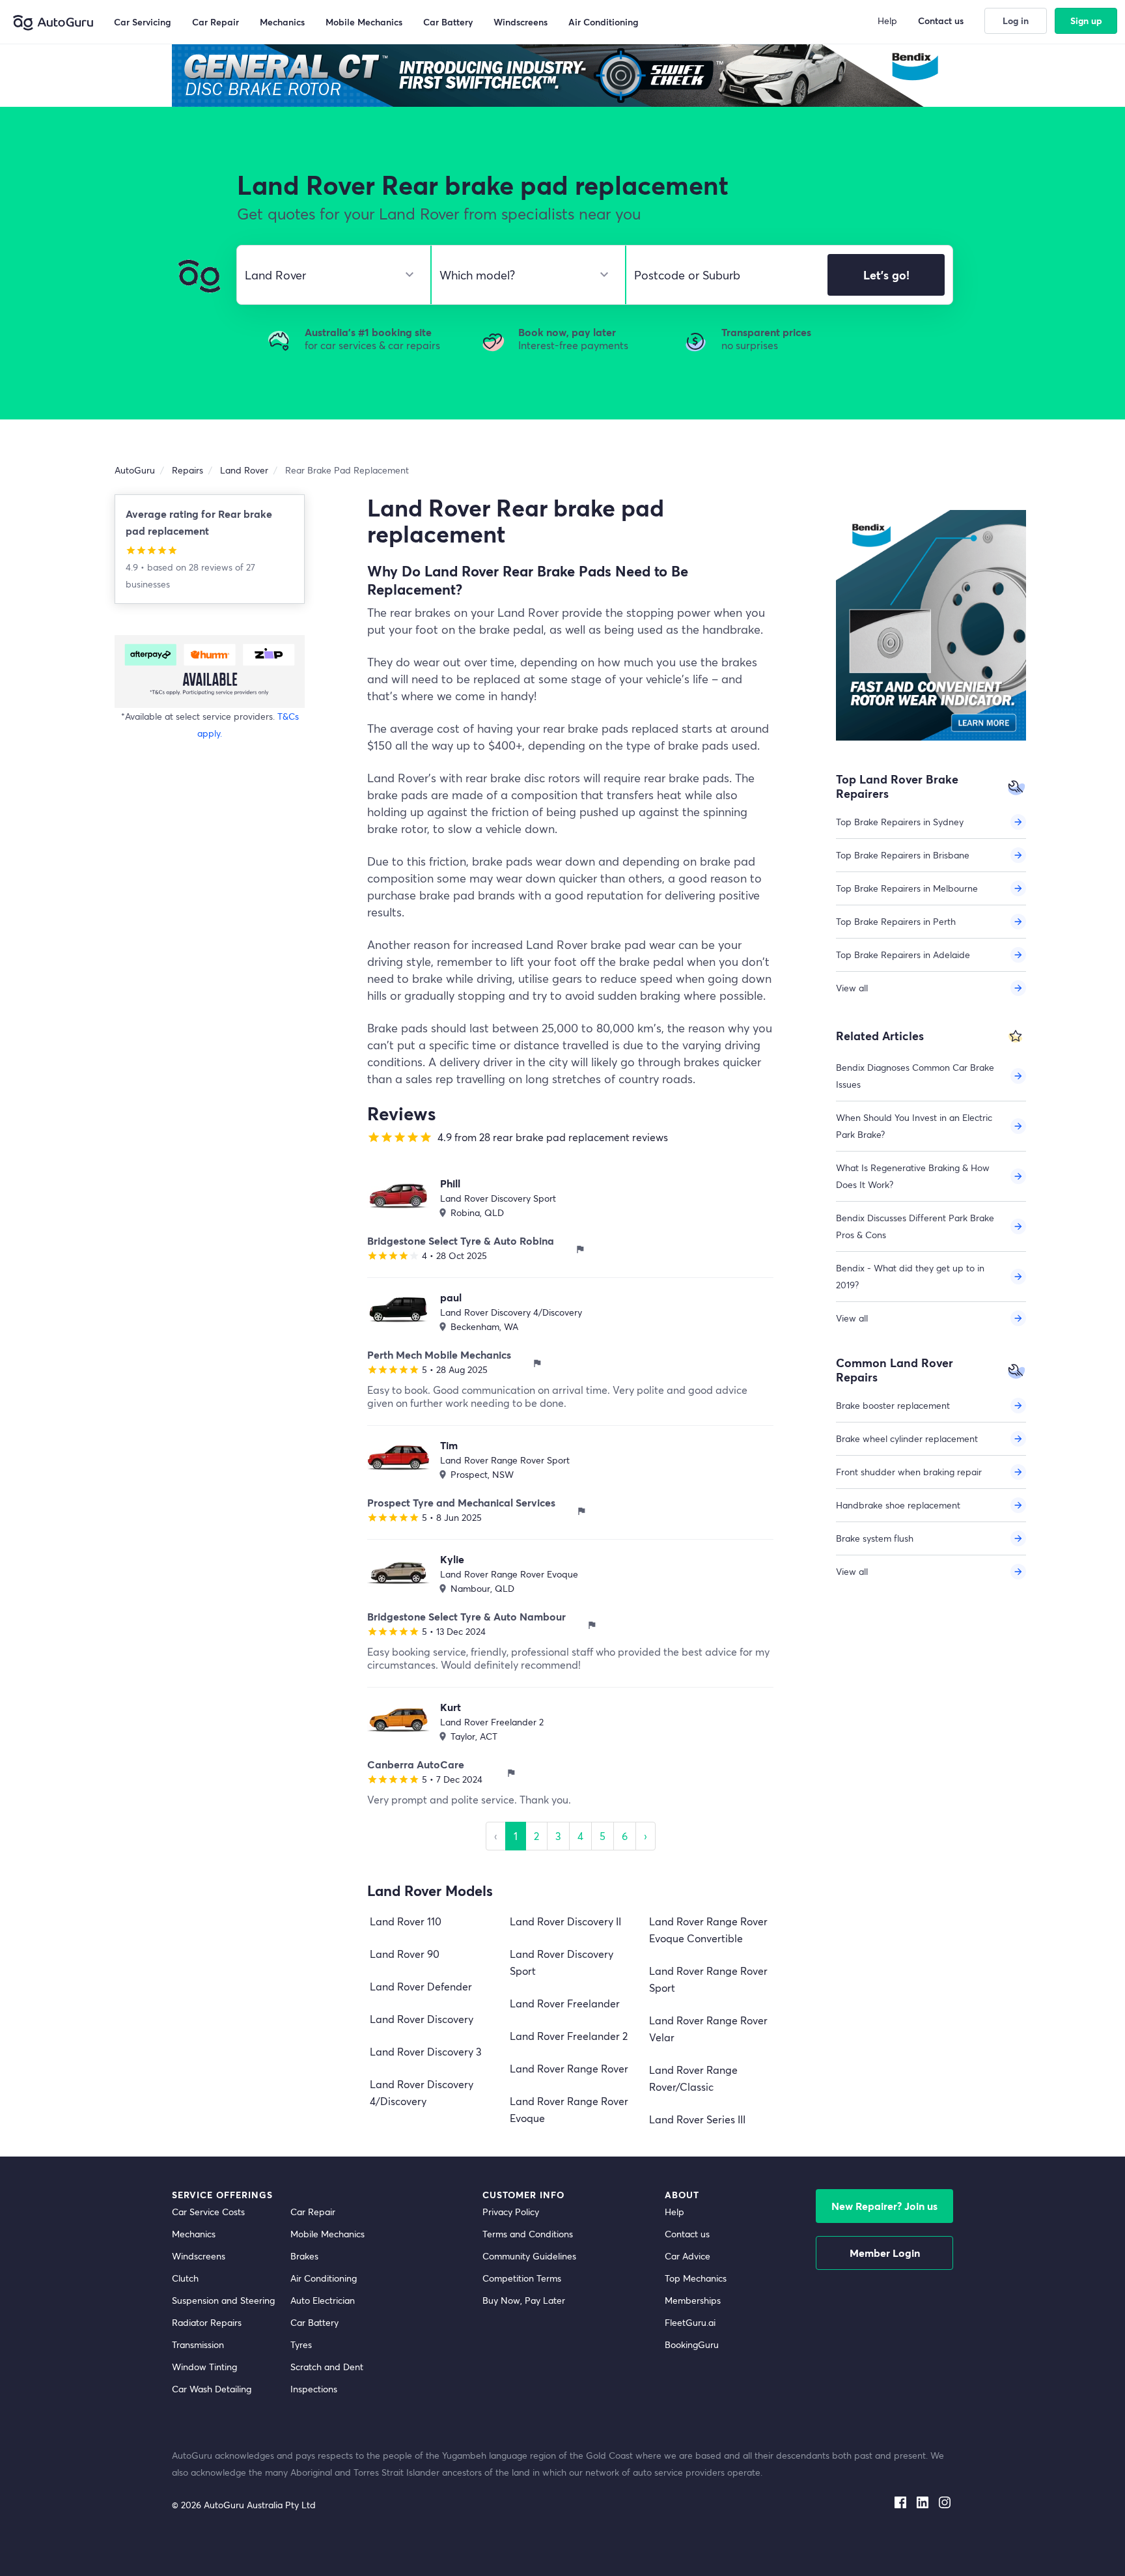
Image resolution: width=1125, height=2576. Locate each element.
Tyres (301, 2344)
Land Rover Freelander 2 (492, 1722)
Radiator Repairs (207, 2322)
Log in (1016, 21)
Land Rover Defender (421, 1986)
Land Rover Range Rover (569, 2068)
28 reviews (212, 567)
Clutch (185, 2278)
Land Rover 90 (405, 1954)
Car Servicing (143, 22)
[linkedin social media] (923, 2500)
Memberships (693, 2300)
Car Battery (314, 2322)
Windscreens (199, 2256)
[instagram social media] (945, 2500)
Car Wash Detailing (212, 2389)
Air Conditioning (324, 2278)
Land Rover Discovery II (565, 1921)
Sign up (1086, 21)
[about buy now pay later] (210, 671)
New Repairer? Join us (884, 2206)
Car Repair (313, 2212)
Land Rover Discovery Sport (498, 1198)
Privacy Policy (511, 2212)
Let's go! (886, 275)
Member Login (885, 2253)
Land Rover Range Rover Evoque (509, 1574)
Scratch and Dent (327, 2367)
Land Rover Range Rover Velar (708, 2029)
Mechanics (194, 2234)
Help (674, 2212)
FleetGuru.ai (690, 2322)
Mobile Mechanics (327, 2234)
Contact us (687, 2234)
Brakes (304, 2256)
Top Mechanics (696, 2278)
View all (852, 988)
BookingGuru (692, 2344)
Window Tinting (204, 2367)
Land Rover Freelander (565, 2003)
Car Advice (687, 2256)
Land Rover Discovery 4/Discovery (511, 1312)
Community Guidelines (529, 2256)
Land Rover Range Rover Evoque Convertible (708, 1930)
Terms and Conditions (528, 2234)
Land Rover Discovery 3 (426, 2051)
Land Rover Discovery (422, 2019)
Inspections (314, 2389)
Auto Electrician (323, 2300)
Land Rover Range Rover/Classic (693, 2078)
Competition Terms (522, 2278)
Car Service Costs (208, 2212)
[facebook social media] (900, 2500)
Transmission (198, 2344)
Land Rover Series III (697, 2119)
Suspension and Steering (223, 2300)
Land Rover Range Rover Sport (505, 1460)
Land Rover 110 (406, 1921)
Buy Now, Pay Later (524, 2300)
